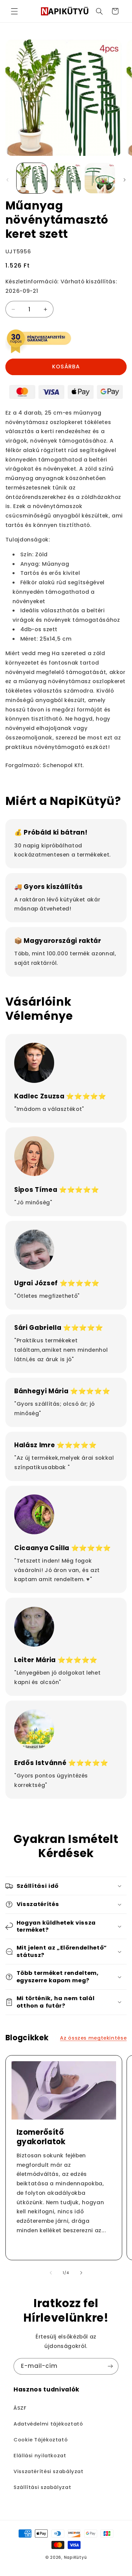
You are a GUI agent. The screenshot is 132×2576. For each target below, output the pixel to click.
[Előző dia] (7, 180)
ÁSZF (20, 2408)
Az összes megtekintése (93, 2038)
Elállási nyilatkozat (40, 2456)
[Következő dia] (125, 180)
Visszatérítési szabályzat (49, 2471)
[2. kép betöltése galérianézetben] (66, 178)
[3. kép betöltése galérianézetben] (100, 178)
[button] (14, 11)
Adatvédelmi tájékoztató (48, 2424)
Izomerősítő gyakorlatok (41, 2137)
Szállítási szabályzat (42, 2487)
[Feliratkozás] (110, 2366)
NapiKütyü (75, 2557)
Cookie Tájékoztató (41, 2440)
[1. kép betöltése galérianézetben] (32, 178)
